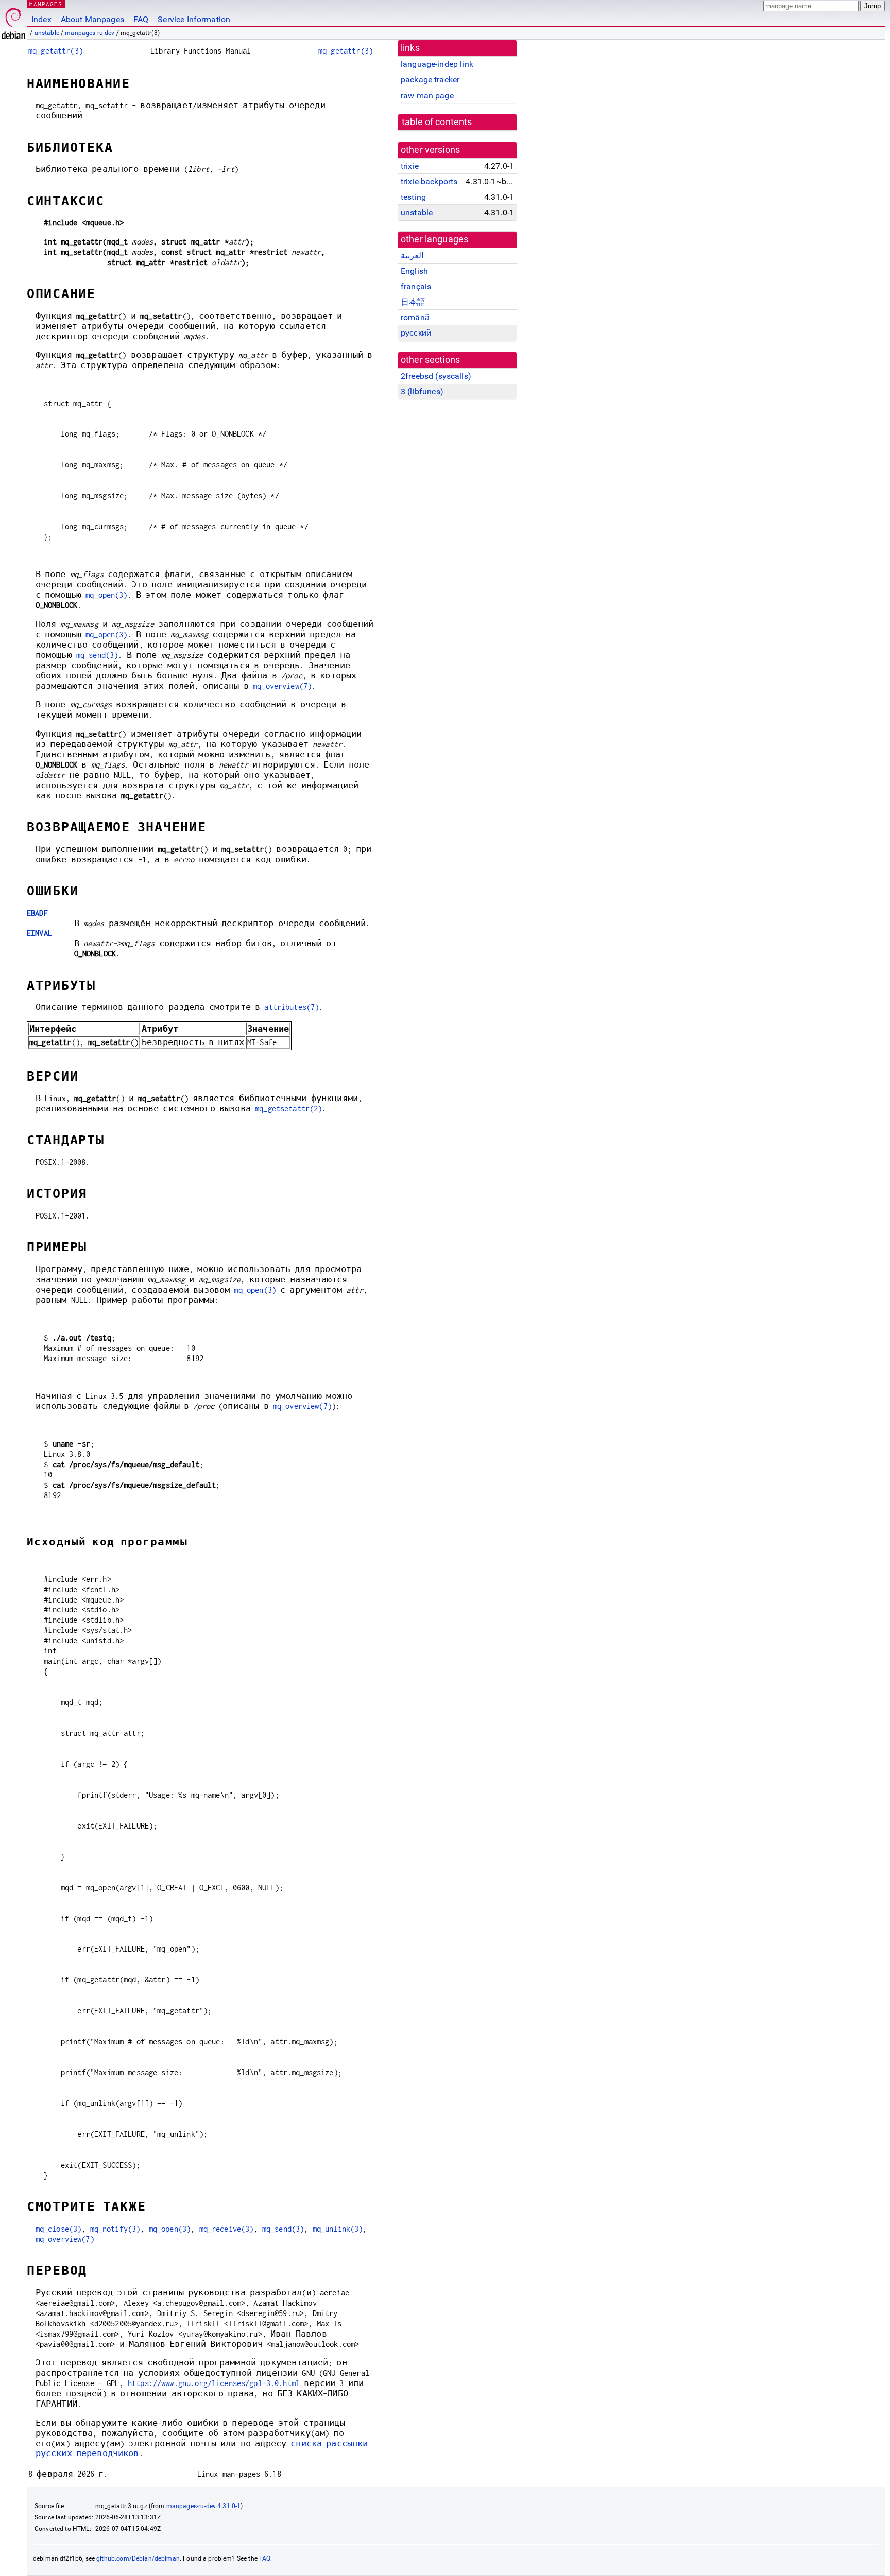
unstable (47, 33)
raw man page (427, 95)
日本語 (413, 302)
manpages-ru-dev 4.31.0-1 (204, 2506)
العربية (412, 256)
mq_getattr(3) (56, 51)
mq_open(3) (107, 595)
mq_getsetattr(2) (288, 1109)
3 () (422, 391)
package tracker (430, 80)
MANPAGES (46, 4)
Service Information (194, 19)
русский (416, 333)
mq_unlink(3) (338, 2229)
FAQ (141, 19)
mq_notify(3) (115, 2229)
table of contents (437, 122)
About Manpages (92, 19)
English (414, 271)
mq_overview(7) (282, 686)
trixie (410, 166)
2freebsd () (436, 376)
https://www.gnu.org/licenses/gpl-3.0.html (214, 2383)
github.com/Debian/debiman (138, 2558)
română (415, 317)
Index (41, 19)
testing (413, 197)
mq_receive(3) (227, 2229)
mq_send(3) (97, 655)
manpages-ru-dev (90, 33)
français (416, 286)
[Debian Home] (13, 21)
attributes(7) (292, 1007)
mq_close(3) (59, 2229)
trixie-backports (429, 181)
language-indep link (437, 64)
